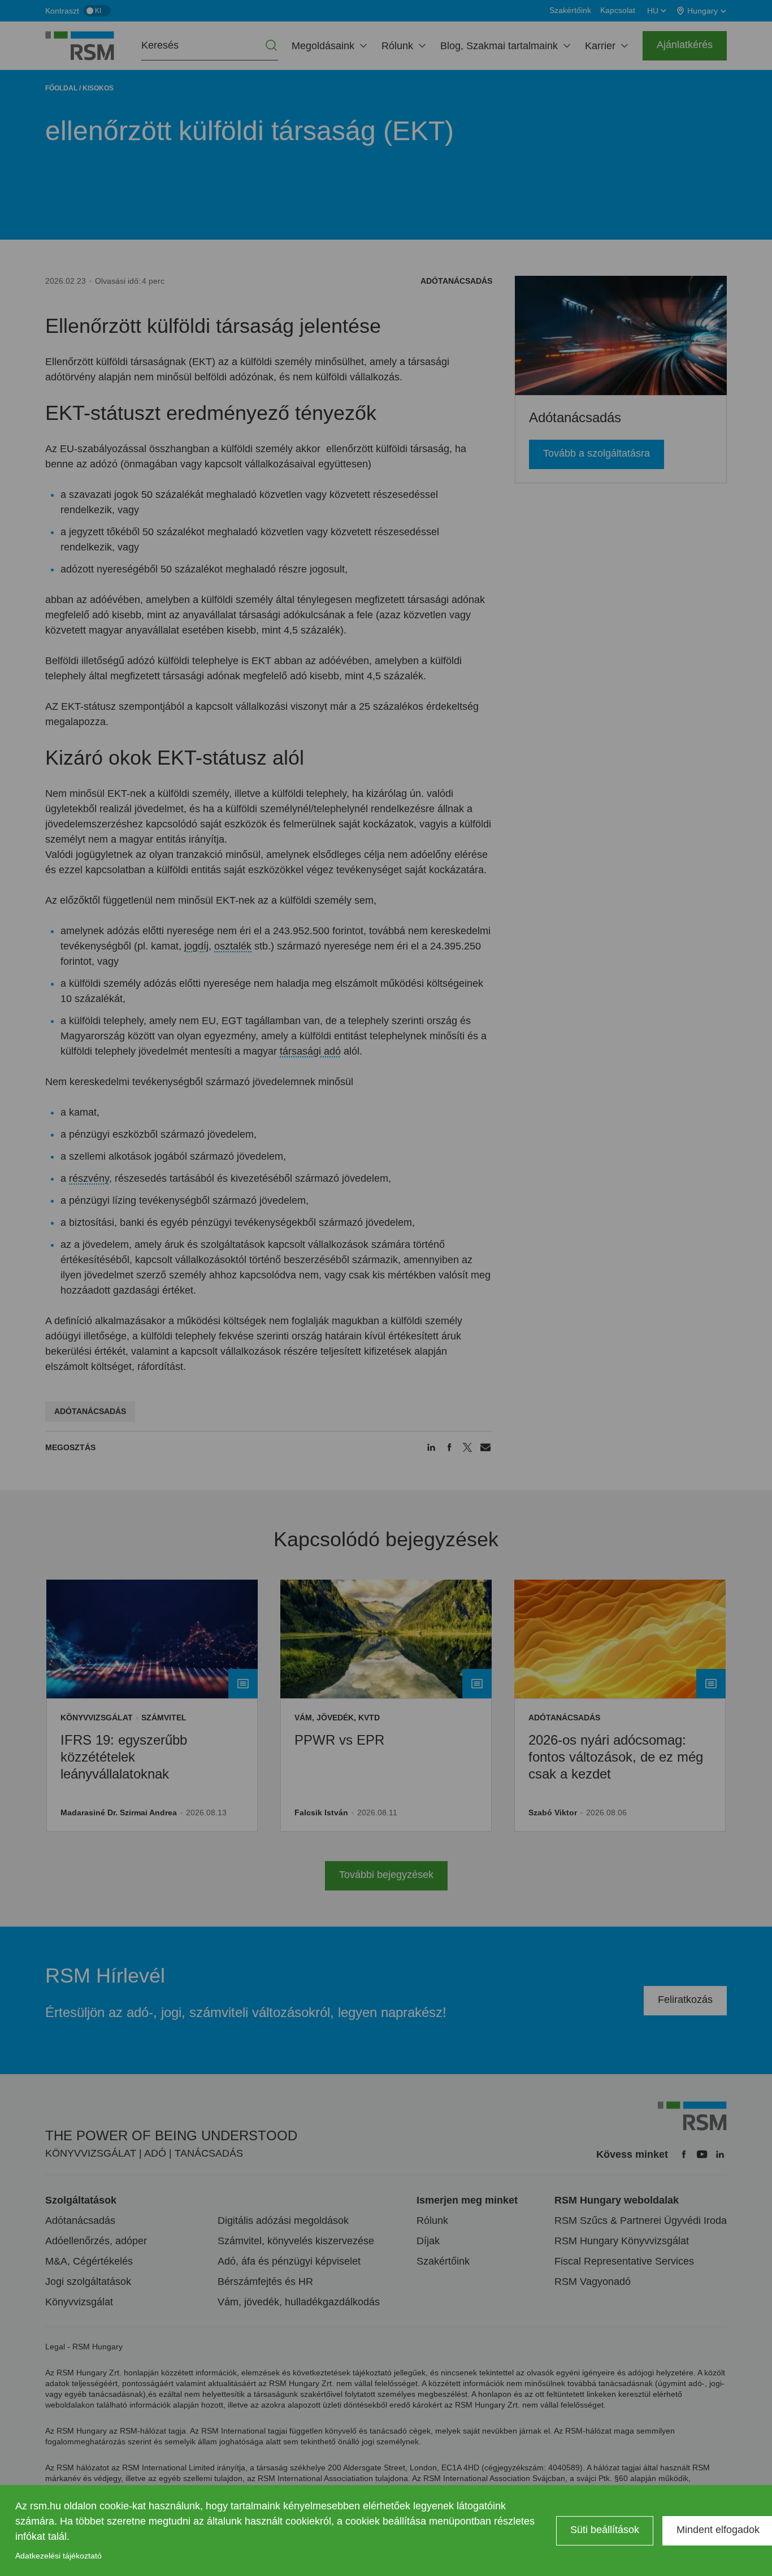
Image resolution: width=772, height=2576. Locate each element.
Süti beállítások (605, 2530)
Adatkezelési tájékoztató (58, 2556)
